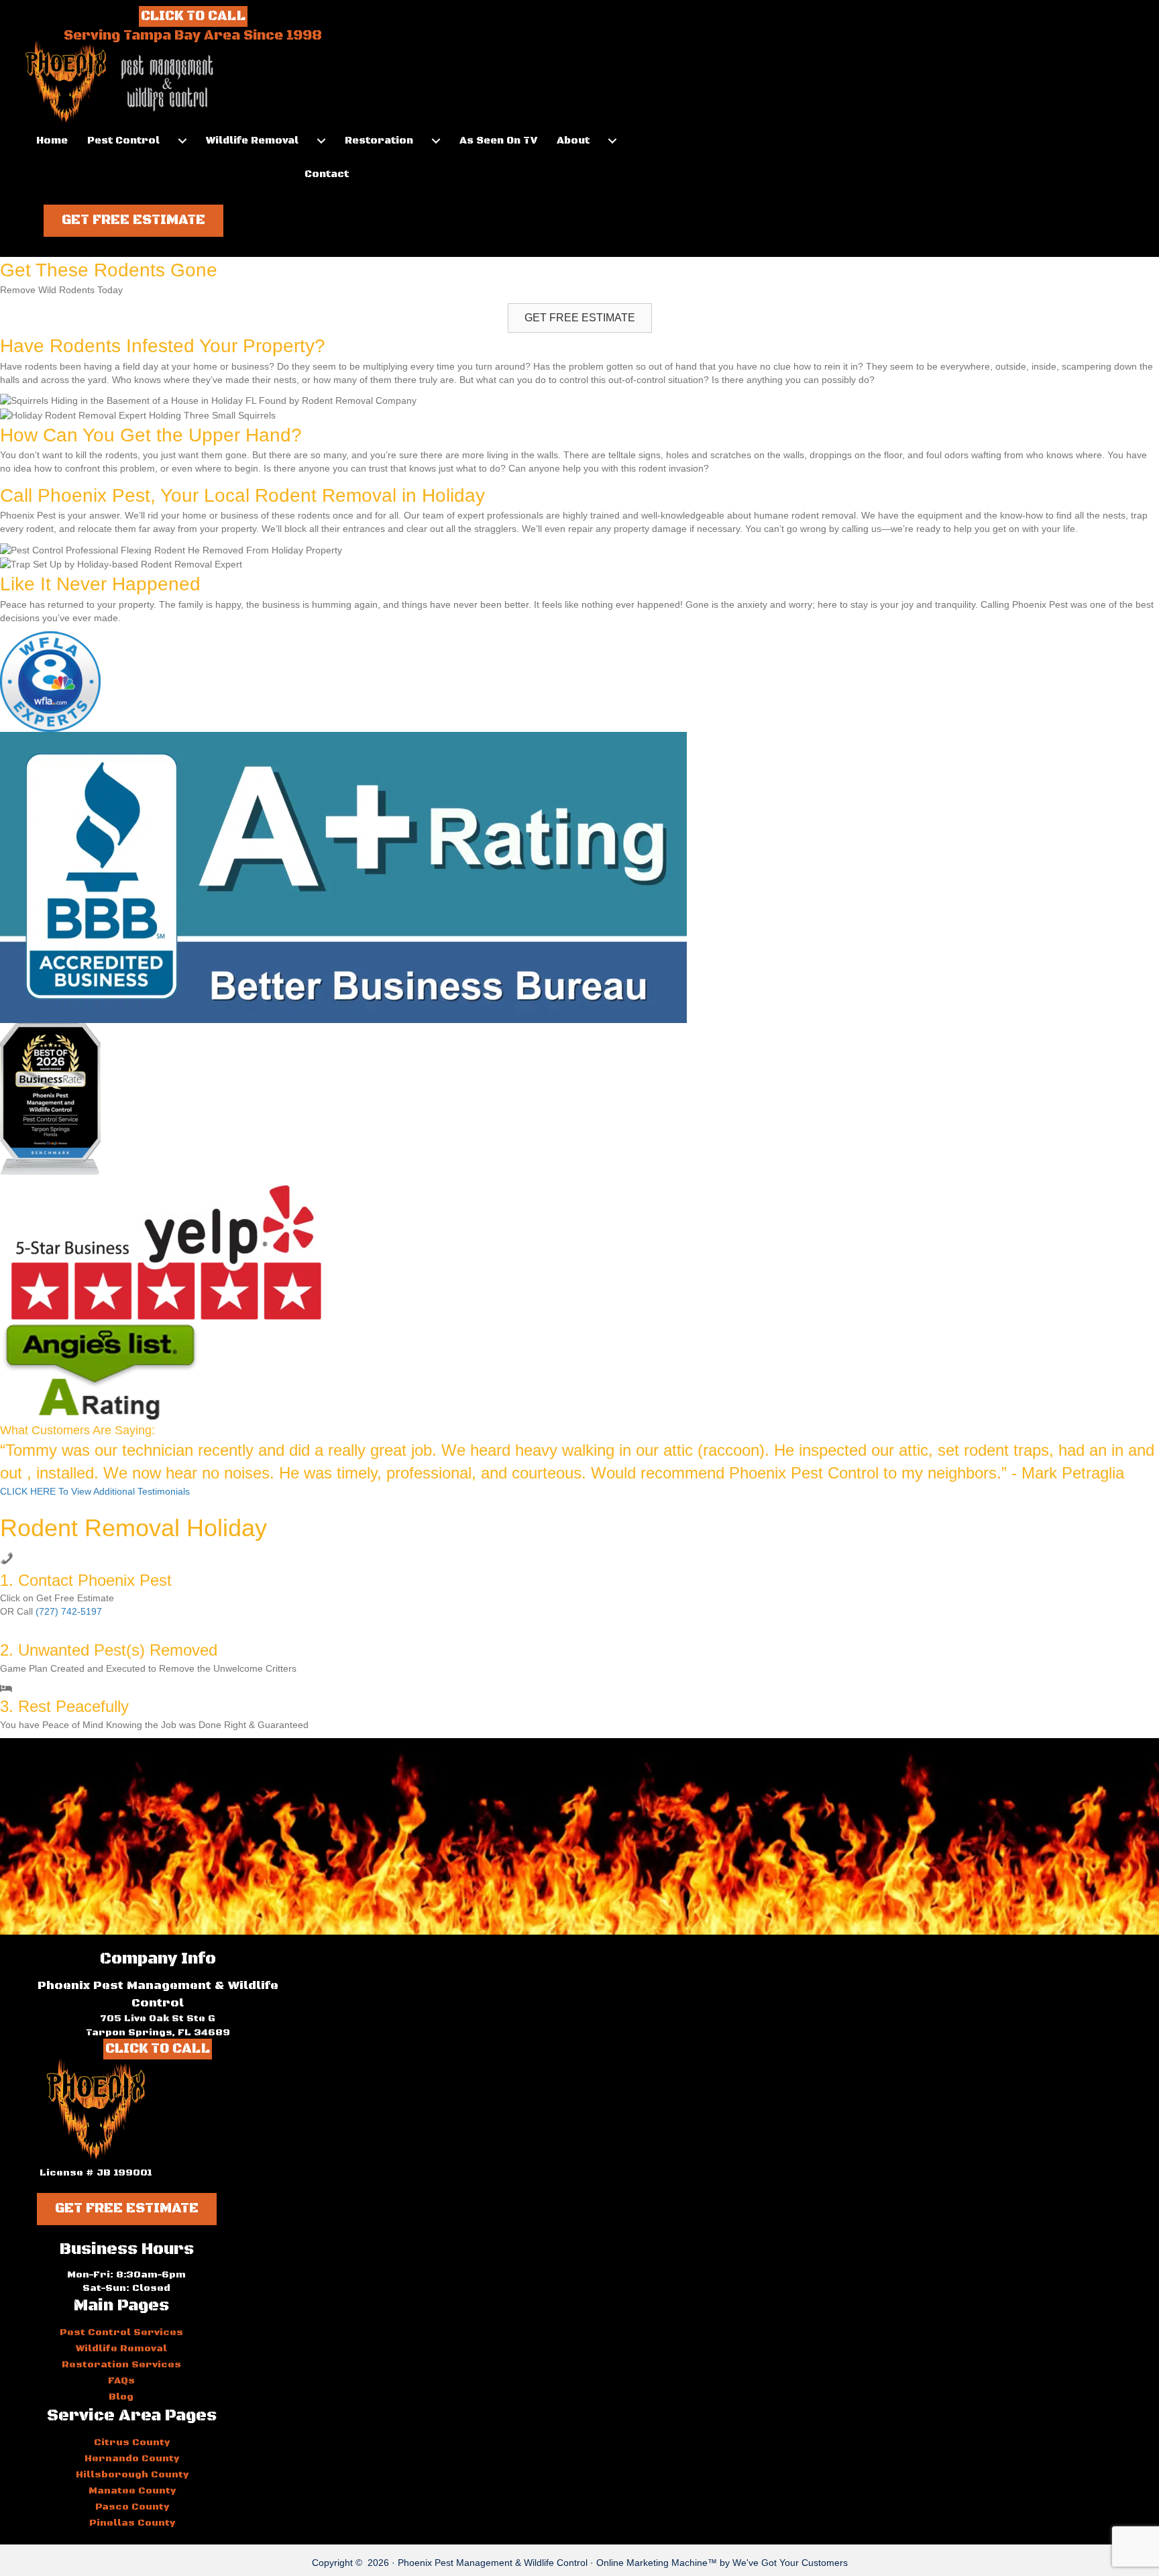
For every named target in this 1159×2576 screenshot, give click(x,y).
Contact (327, 174)
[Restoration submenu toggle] (436, 141)
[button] (133, 221)
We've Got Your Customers (790, 2563)
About (573, 141)
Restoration (379, 141)
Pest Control (123, 141)
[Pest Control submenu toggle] (182, 141)
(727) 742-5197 (69, 1611)
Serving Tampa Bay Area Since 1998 (193, 36)
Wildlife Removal (252, 141)
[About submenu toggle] (612, 141)
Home (52, 141)
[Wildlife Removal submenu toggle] (321, 141)
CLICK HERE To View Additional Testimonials (95, 1491)
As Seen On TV (498, 141)
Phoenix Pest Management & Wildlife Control (493, 2563)
